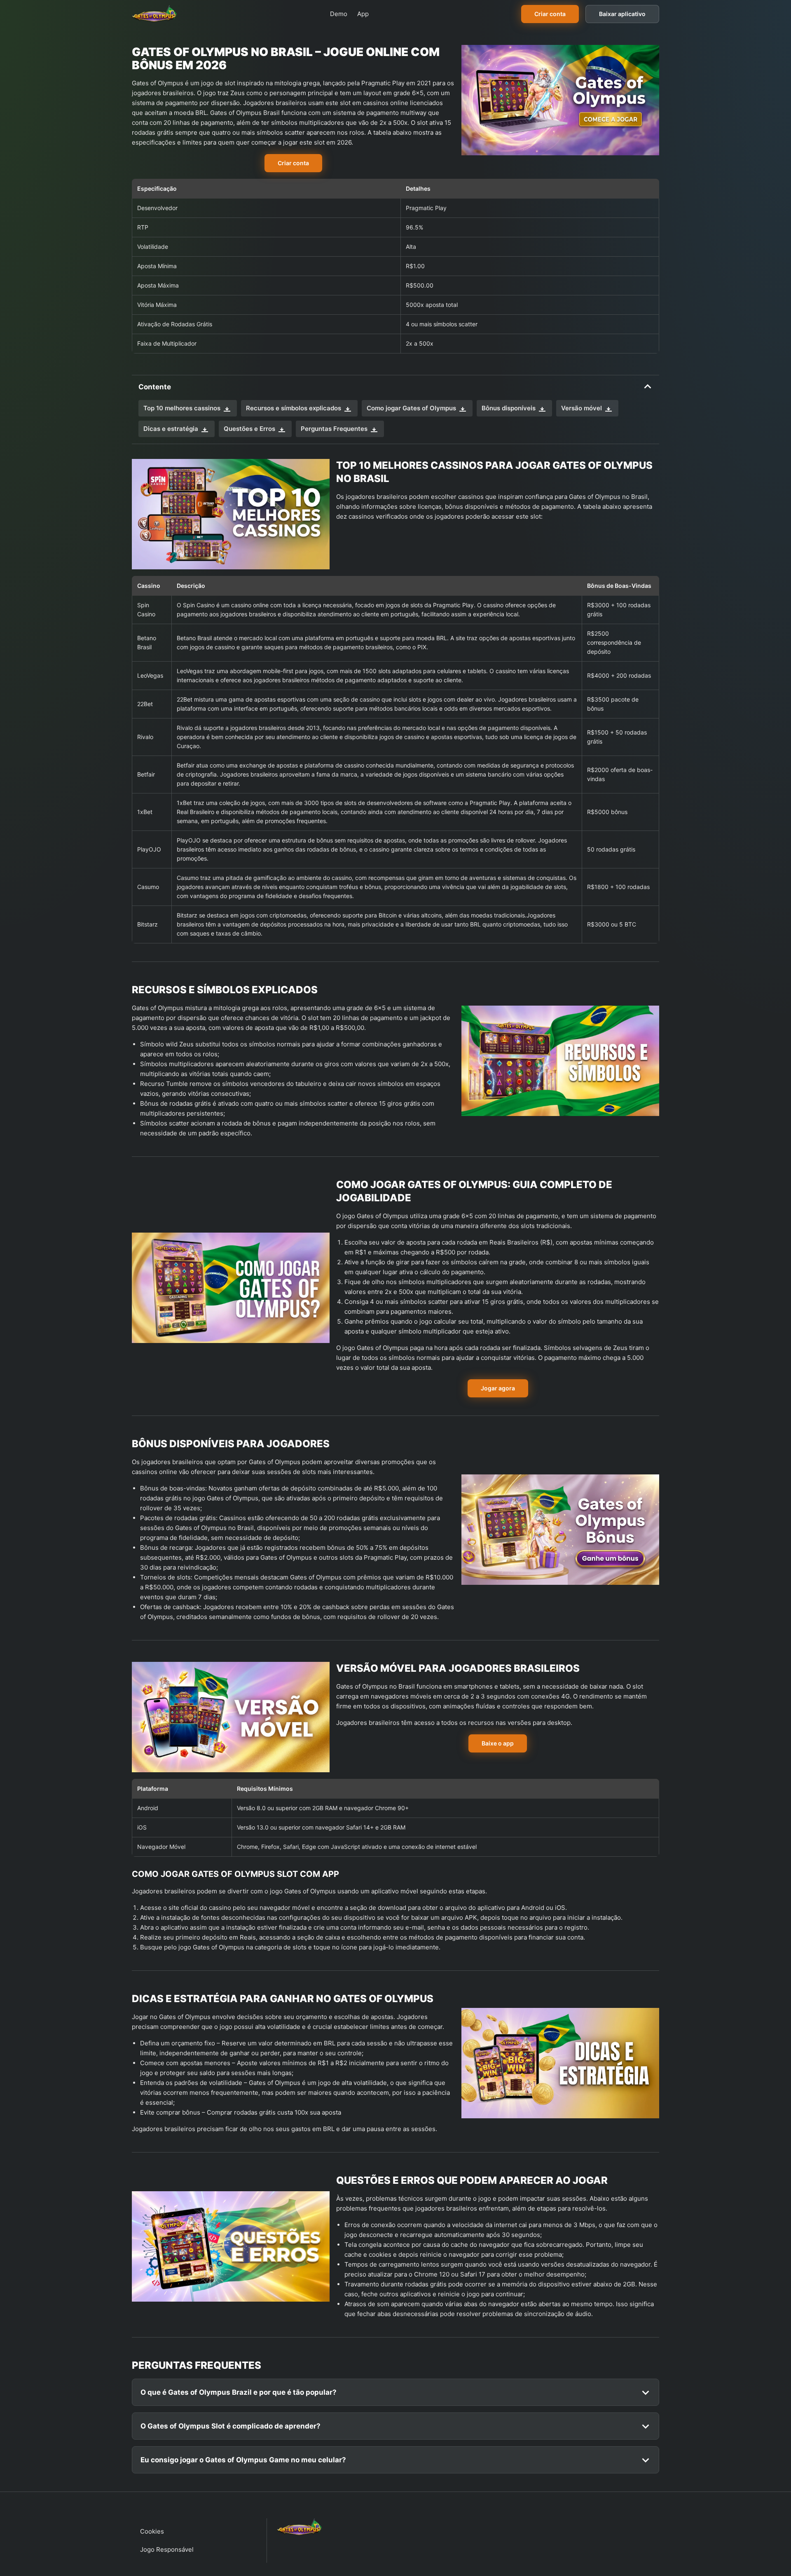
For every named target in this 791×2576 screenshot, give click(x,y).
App (363, 14)
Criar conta (550, 14)
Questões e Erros (249, 429)
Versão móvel (582, 408)
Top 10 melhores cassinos (182, 408)
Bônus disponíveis (509, 408)
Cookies (152, 2531)
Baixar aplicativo (622, 14)
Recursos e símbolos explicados (294, 408)
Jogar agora (498, 1388)
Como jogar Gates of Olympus (411, 408)
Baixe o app (498, 1743)
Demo (339, 14)
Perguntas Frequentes (334, 429)
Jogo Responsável (167, 2549)
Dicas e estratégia (171, 429)
